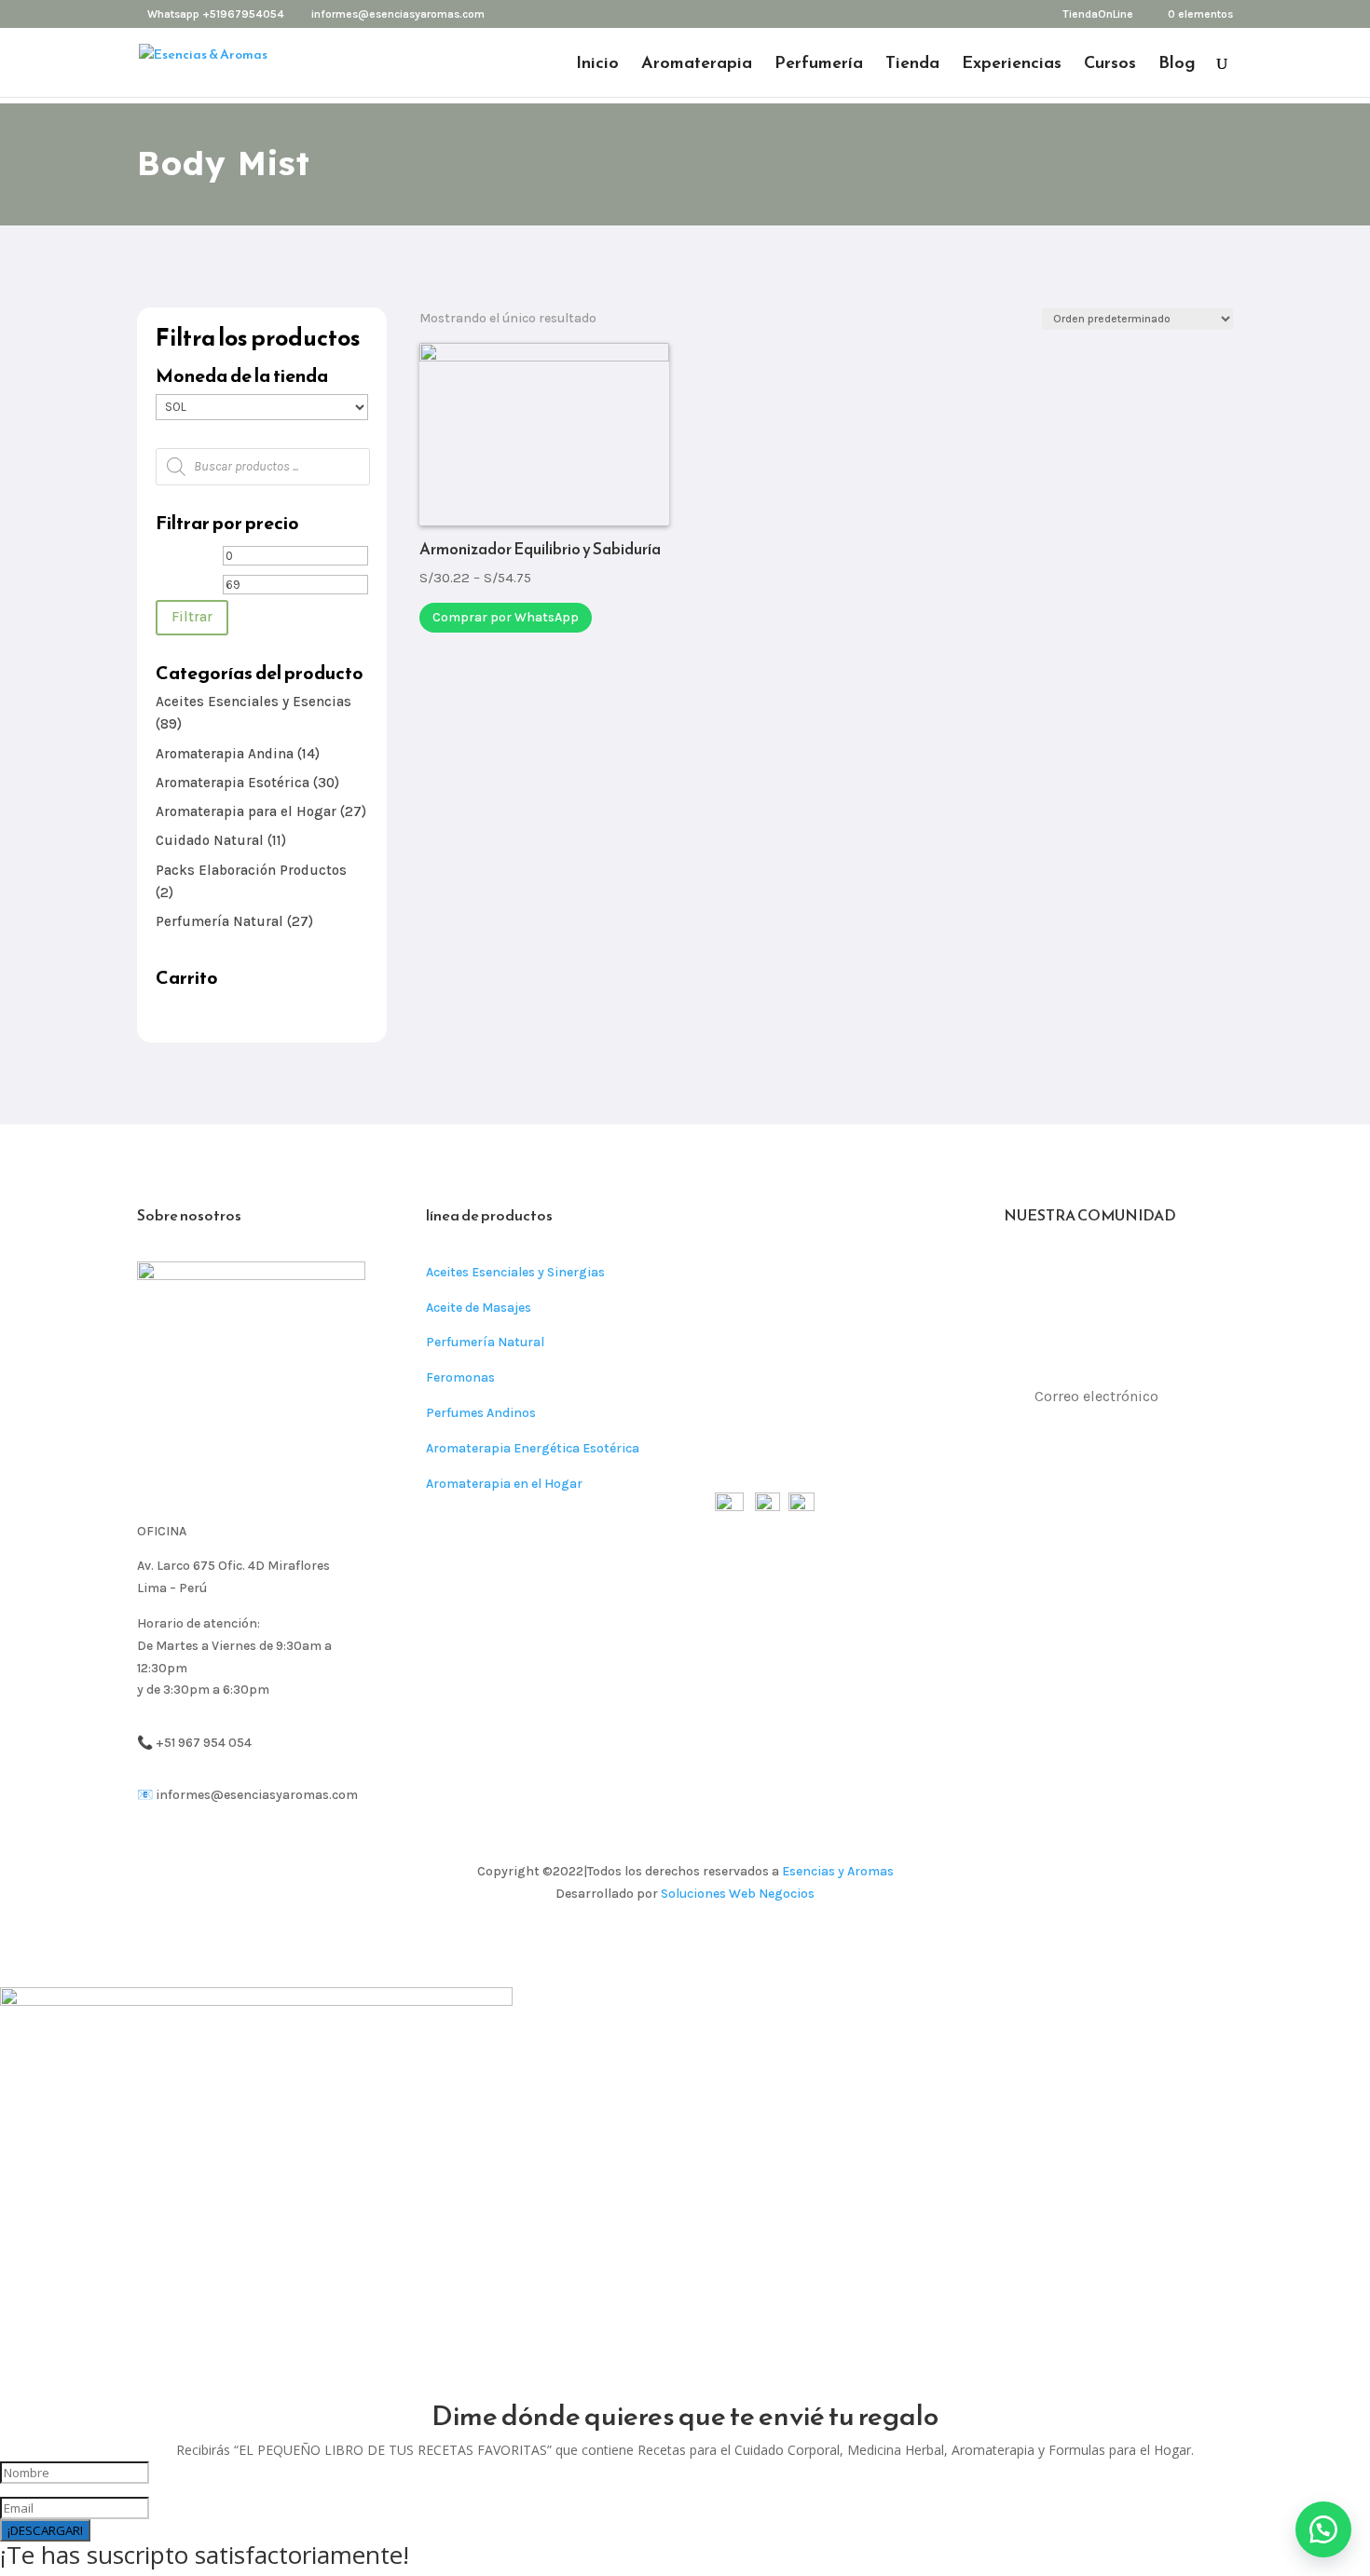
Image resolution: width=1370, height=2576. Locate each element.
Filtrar (192, 617)
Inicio (597, 65)
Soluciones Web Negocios (738, 1894)
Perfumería (819, 65)
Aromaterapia (697, 65)
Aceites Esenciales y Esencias (253, 702)
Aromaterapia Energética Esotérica (533, 1448)
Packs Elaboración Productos (251, 870)
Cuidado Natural (210, 840)
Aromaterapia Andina (225, 754)
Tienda (912, 65)
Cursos (1110, 65)
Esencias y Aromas (838, 1871)
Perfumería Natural (219, 921)
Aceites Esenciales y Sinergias (515, 1272)
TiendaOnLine (1098, 14)
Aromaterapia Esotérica (233, 783)
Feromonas (460, 1377)
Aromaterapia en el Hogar (504, 1484)
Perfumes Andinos (481, 1413)
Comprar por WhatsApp (506, 617)
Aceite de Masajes (479, 1308)
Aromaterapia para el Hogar (246, 811)
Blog (1177, 65)
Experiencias (1012, 65)
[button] (1323, 2529)
